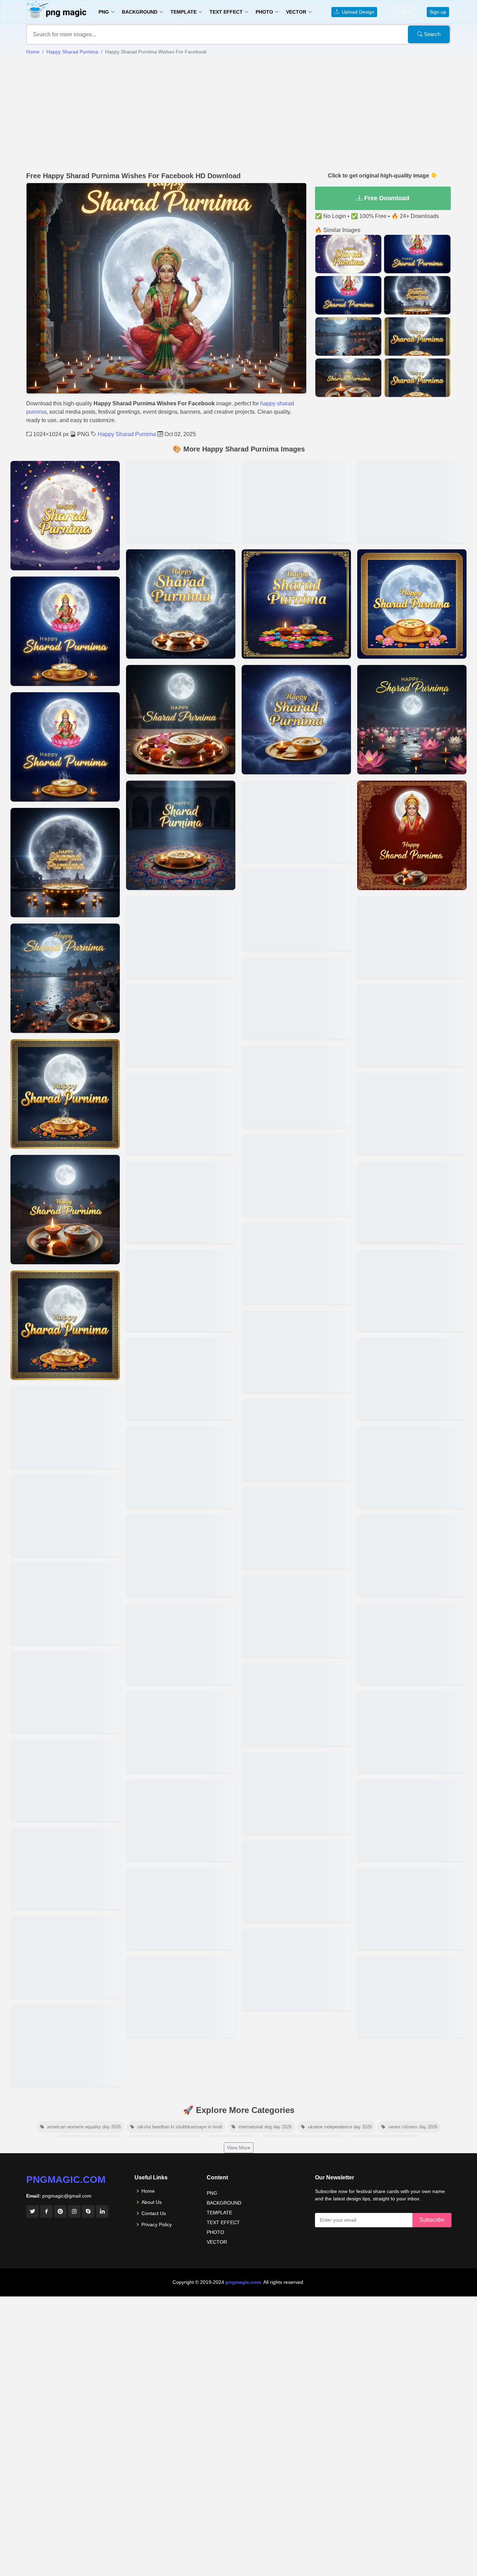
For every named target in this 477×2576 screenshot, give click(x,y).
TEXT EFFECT (223, 2222)
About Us (152, 2202)
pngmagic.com (66, 2180)
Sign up (438, 12)
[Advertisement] (239, 114)
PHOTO (215, 2232)
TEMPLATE (219, 2213)
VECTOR (217, 2242)
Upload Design (357, 12)
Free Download (386, 198)
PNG (212, 2193)
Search (431, 34)
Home (33, 52)
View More (239, 2148)
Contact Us (154, 2213)
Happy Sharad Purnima (72, 52)
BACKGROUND (224, 2203)
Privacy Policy (157, 2224)
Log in (405, 12)
